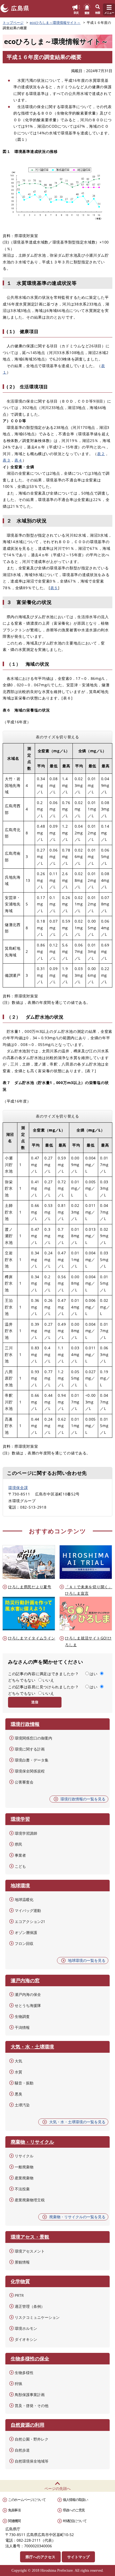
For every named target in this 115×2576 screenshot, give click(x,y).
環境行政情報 (25, 1724)
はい (93, 1674)
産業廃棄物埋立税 (30, 2200)
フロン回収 (24, 1943)
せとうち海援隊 (28, 2005)
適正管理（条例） (30, 2306)
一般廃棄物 (24, 2167)
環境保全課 (18, 1488)
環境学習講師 (26, 1833)
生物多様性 (24, 2373)
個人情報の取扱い (75, 2500)
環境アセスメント (30, 2251)
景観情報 (22, 2262)
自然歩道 (22, 2450)
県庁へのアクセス (40, 2557)
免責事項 (14, 2510)
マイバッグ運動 (28, 1910)
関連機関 (14, 2521)
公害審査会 (24, 1782)
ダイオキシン (26, 2339)
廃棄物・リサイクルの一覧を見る (77, 2217)
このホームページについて (27, 2500)
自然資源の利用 (28, 2425)
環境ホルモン (26, 2328)
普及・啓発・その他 (32, 2406)
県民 (18, 1844)
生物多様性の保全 (30, 2358)
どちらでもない (22, 1680)
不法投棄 (22, 2189)
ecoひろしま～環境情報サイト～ (55, 23)
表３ (7, 460)
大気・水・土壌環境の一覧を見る (77, 2122)
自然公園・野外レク (32, 2439)
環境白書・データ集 (32, 1760)
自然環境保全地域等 (32, 2461)
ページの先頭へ (57, 2488)
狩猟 (18, 2384)
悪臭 (18, 2094)
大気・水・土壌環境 (32, 2047)
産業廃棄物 (24, 2178)
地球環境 (20, 1885)
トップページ (13, 23)
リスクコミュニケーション (37, 2317)
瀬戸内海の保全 (28, 1994)
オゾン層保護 (26, 1932)
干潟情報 (22, 2027)
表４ (18, 460)
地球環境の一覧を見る (87, 1960)
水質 (18, 2072)
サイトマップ (78, 2557)
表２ (101, 454)
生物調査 (22, 2016)
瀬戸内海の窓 (25, 1980)
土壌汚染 (22, 2105)
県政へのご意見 (74, 2510)
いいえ (48, 1680)
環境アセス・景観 (30, 2237)
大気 (18, 2061)
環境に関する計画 (30, 1749)
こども (20, 1866)
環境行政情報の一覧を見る (83, 1799)
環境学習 (20, 1819)
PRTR (19, 2295)
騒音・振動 (24, 2083)
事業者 (20, 1855)
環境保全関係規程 (30, 1771)
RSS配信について (75, 2521)
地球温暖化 (24, 1899)
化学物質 (20, 2281)
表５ (54, 588)
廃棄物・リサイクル (32, 2142)
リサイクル (24, 2156)
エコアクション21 (30, 1921)
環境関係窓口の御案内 (33, 1738)
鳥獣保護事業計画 (30, 2395)
